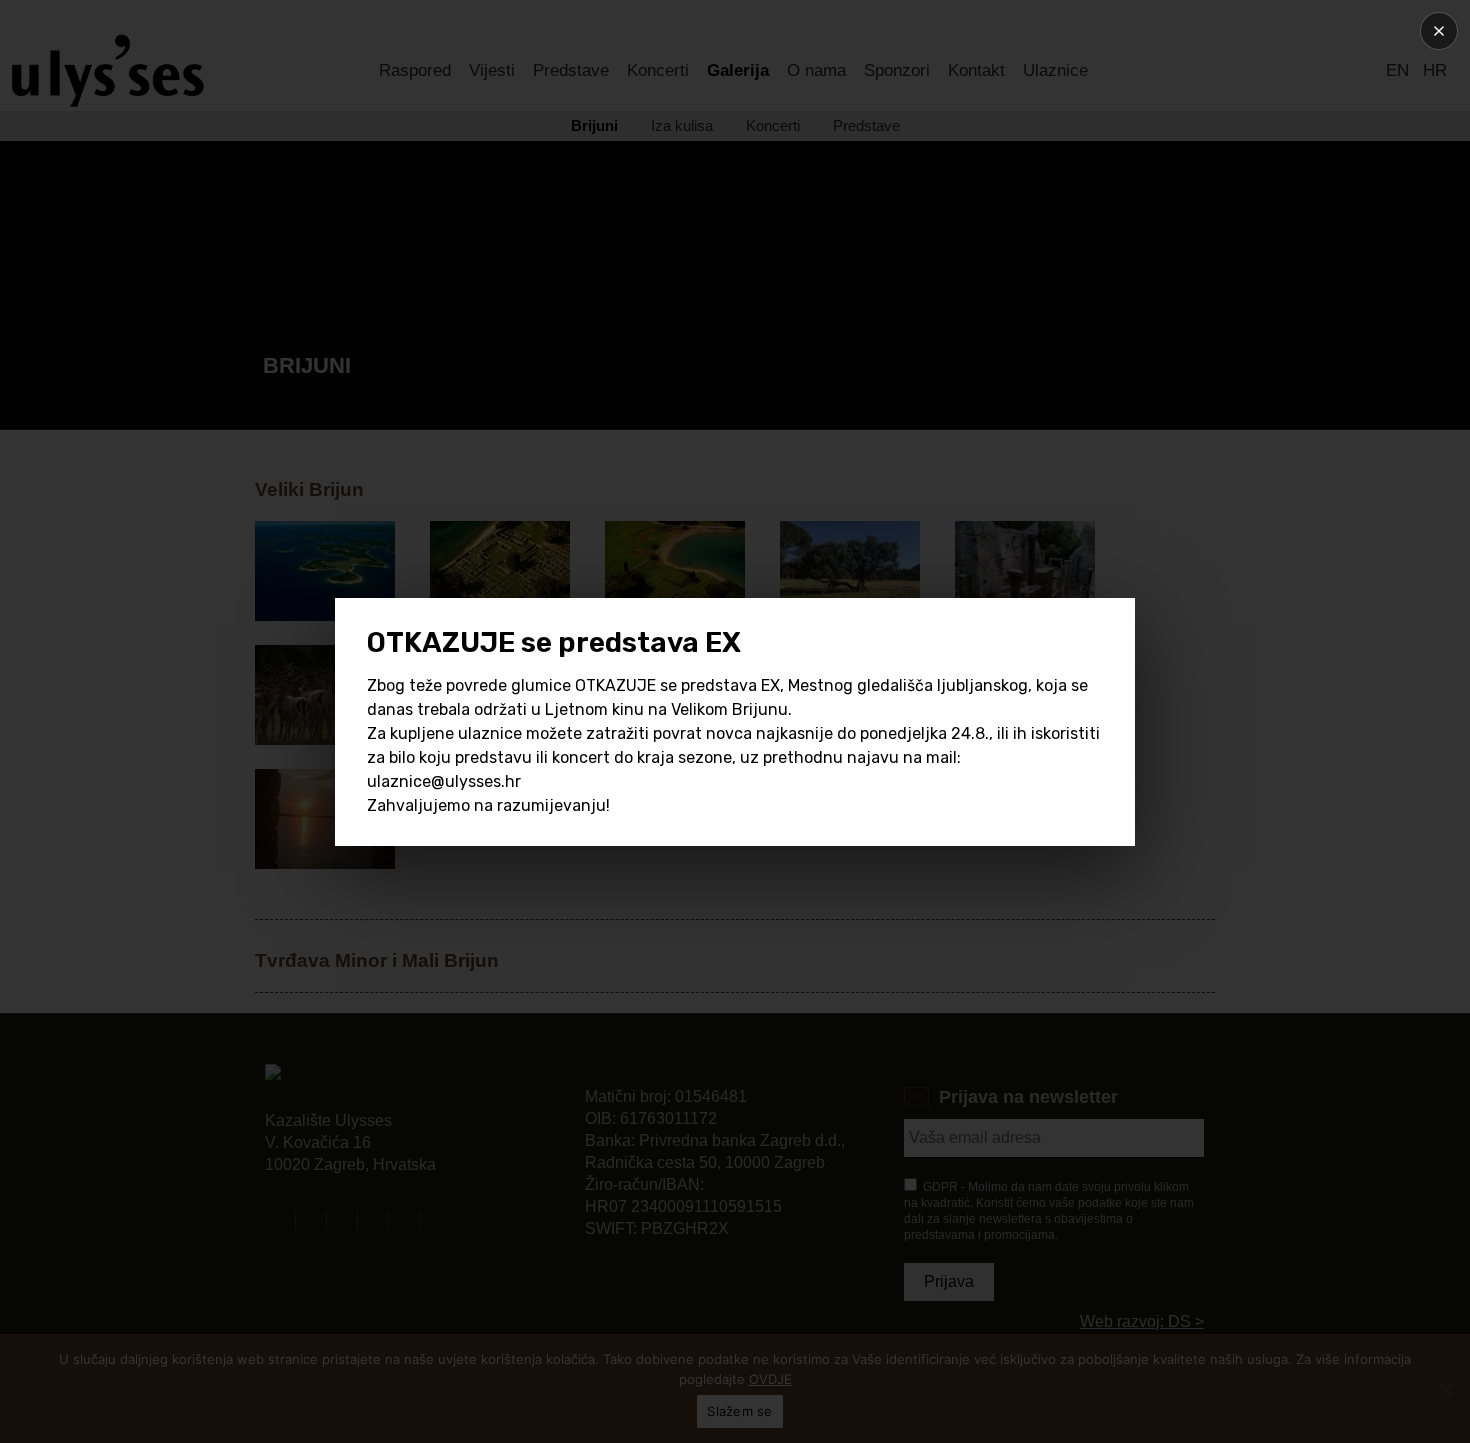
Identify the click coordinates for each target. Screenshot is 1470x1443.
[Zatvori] (1439, 31)
